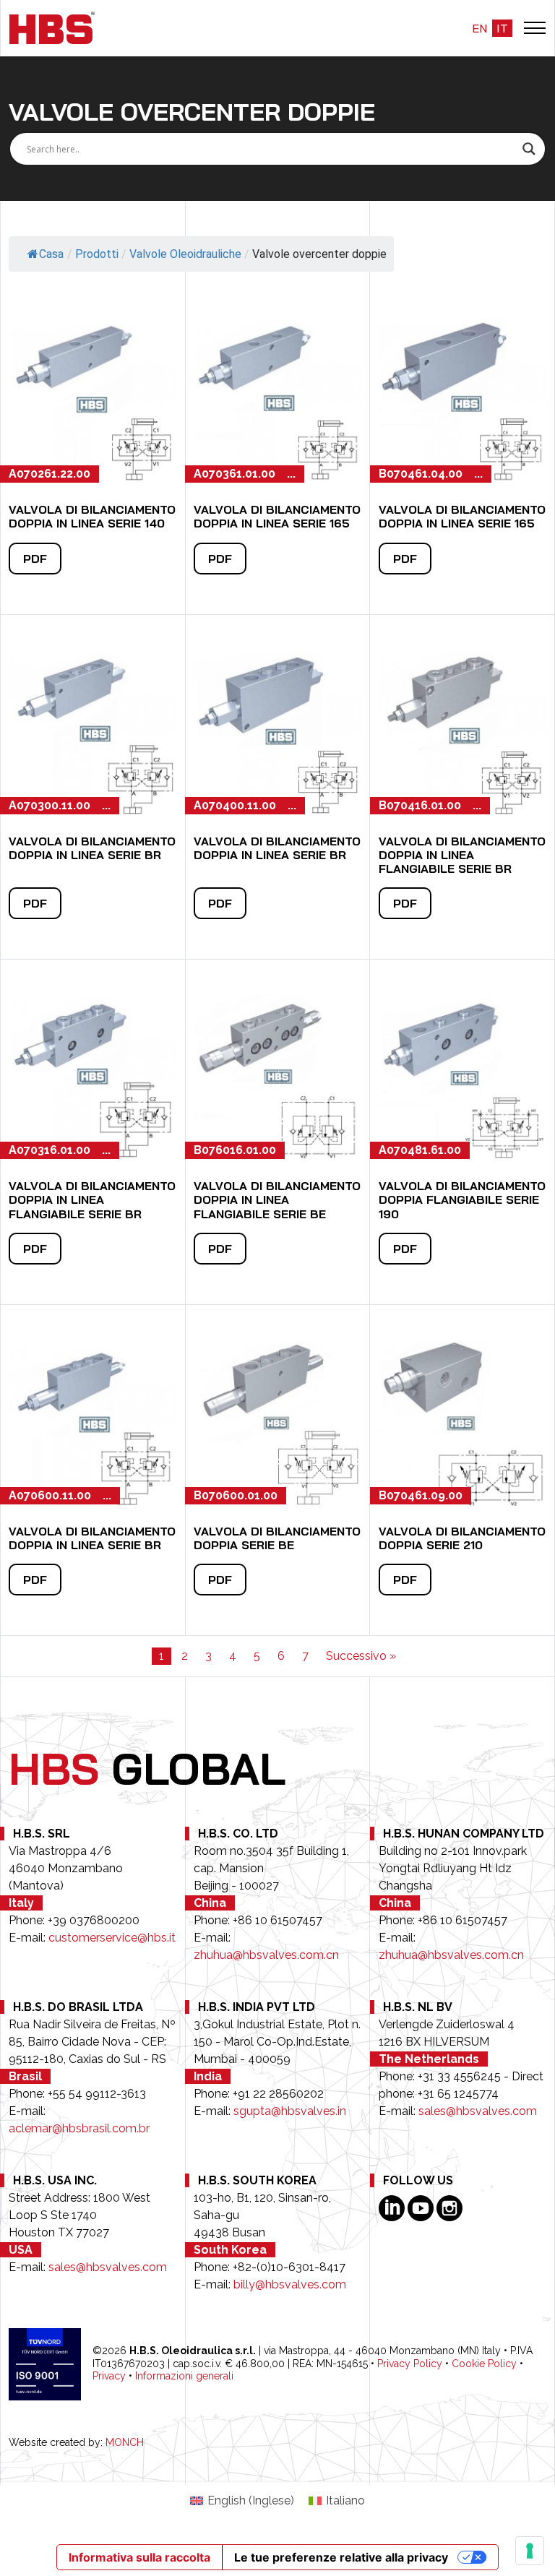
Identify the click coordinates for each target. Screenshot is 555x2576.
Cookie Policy (484, 2364)
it (502, 28)
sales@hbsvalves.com (478, 2111)
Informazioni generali (184, 2376)
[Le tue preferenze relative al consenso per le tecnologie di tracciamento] (530, 2551)
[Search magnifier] (529, 149)
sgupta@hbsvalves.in (290, 2111)
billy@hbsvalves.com (290, 2284)
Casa (51, 254)
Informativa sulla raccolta (139, 2557)
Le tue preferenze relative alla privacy (341, 2557)
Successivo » (361, 1656)
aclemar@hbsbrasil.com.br (79, 2128)
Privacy (109, 2376)
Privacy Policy (410, 2364)
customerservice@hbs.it (112, 1938)
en (479, 28)
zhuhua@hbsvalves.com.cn (266, 1955)
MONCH (125, 2442)
